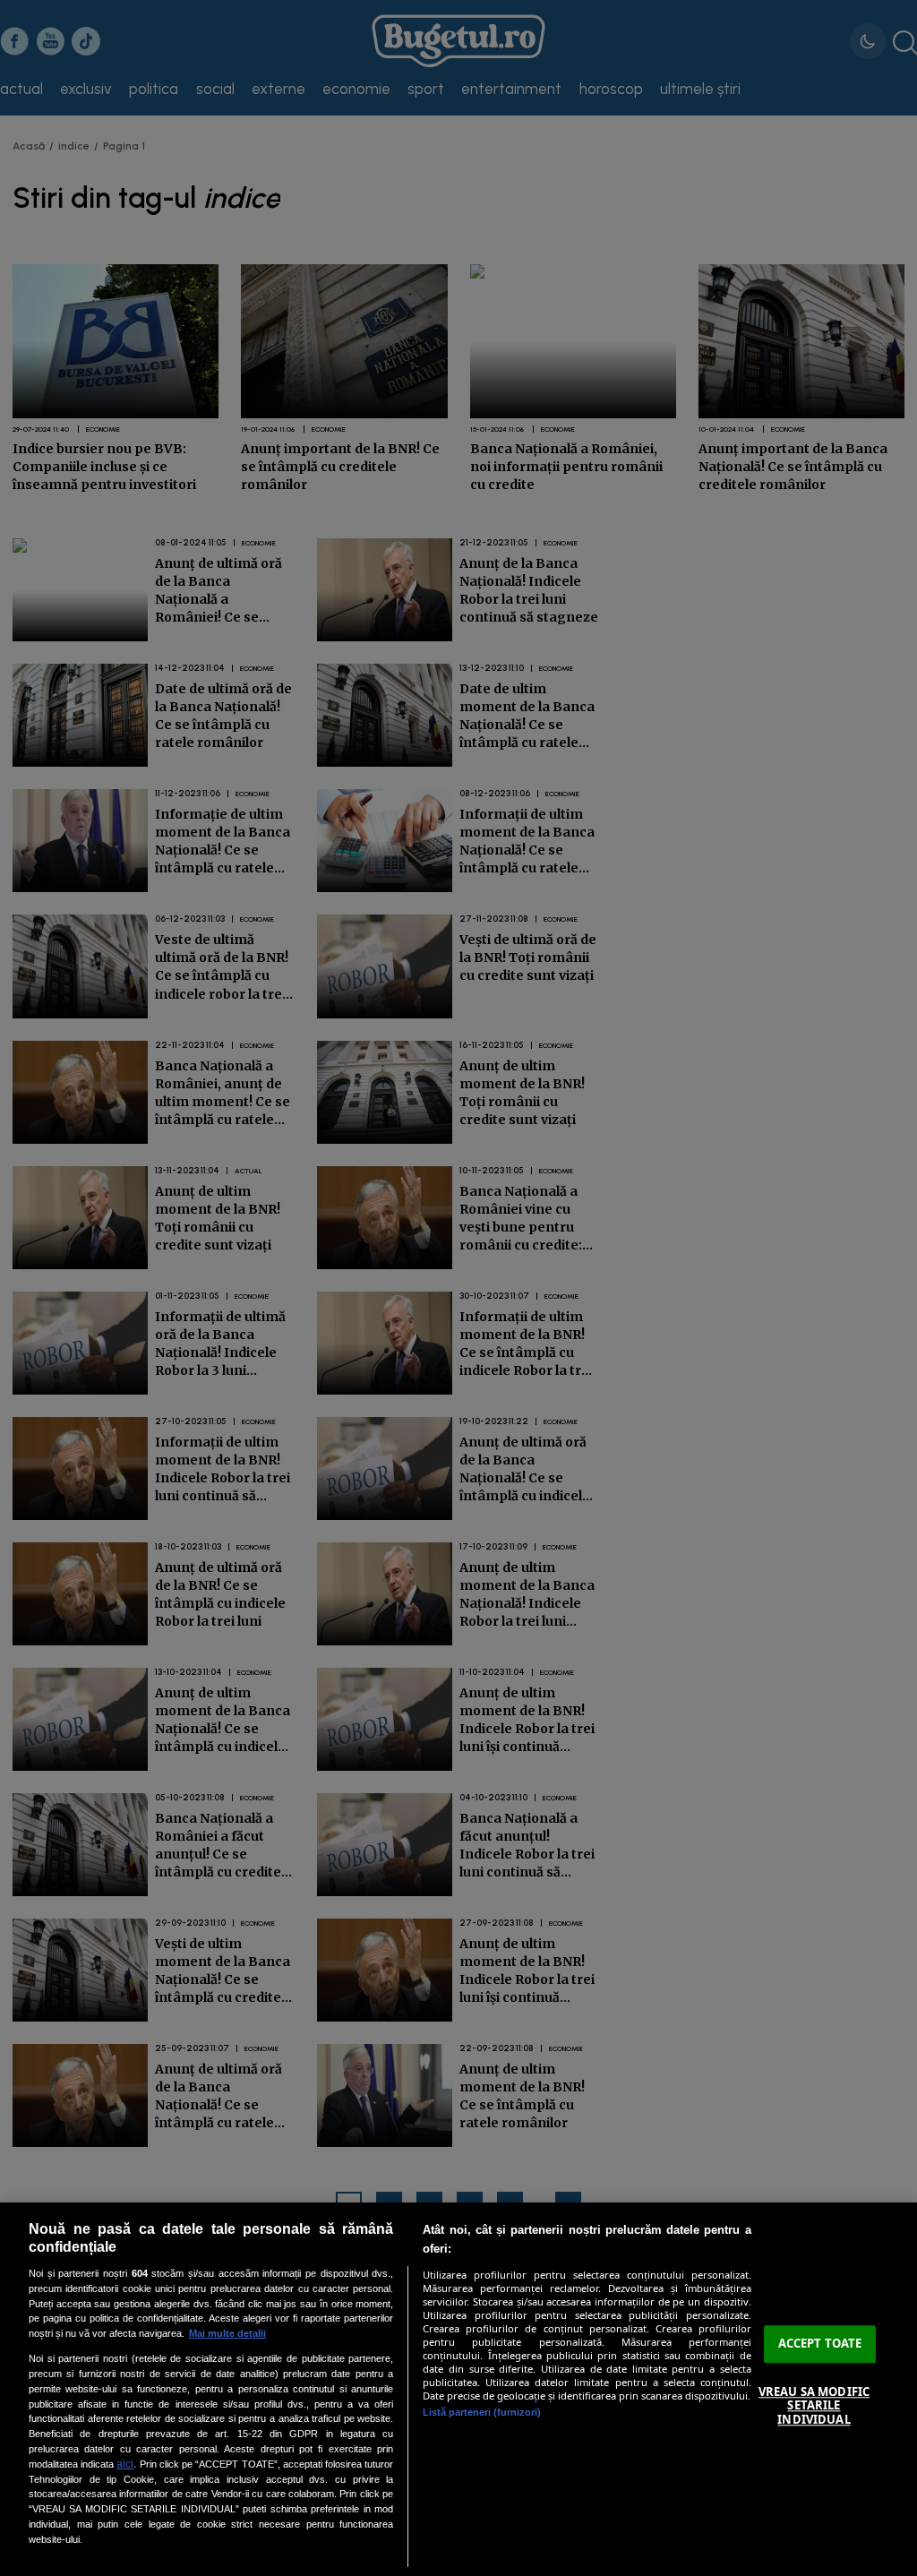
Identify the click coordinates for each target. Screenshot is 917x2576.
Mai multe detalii (227, 2333)
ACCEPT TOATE (820, 2344)
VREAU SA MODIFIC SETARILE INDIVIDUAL (814, 2405)
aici (125, 2464)
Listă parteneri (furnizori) (482, 2412)
